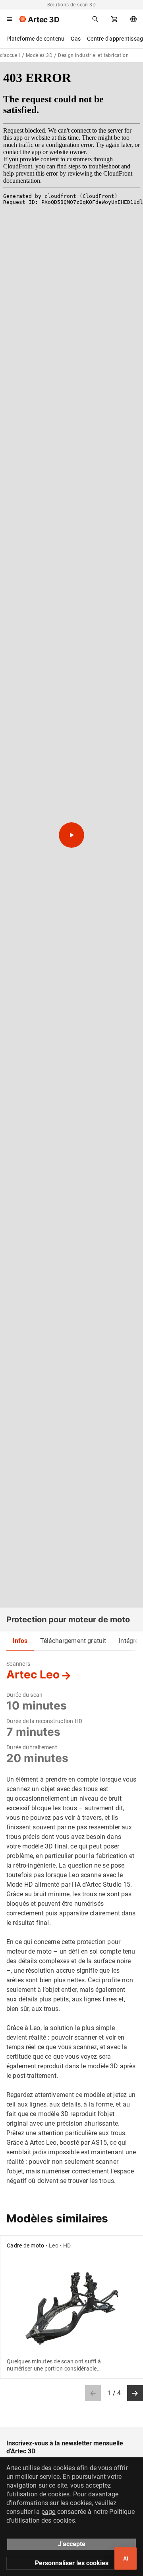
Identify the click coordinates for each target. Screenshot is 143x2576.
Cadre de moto (25, 2245)
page (48, 2512)
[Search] (95, 19)
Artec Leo (33, 1674)
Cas (76, 39)
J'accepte (72, 2544)
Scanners (18, 1664)
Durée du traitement (32, 1747)
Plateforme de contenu (35, 39)
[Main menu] (10, 19)
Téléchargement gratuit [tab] (73, 1641)
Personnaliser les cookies (72, 2563)
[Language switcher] (133, 19)
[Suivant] (135, 2393)
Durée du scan (24, 1695)
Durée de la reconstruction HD (44, 1721)
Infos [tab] (20, 1641)
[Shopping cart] (114, 19)
